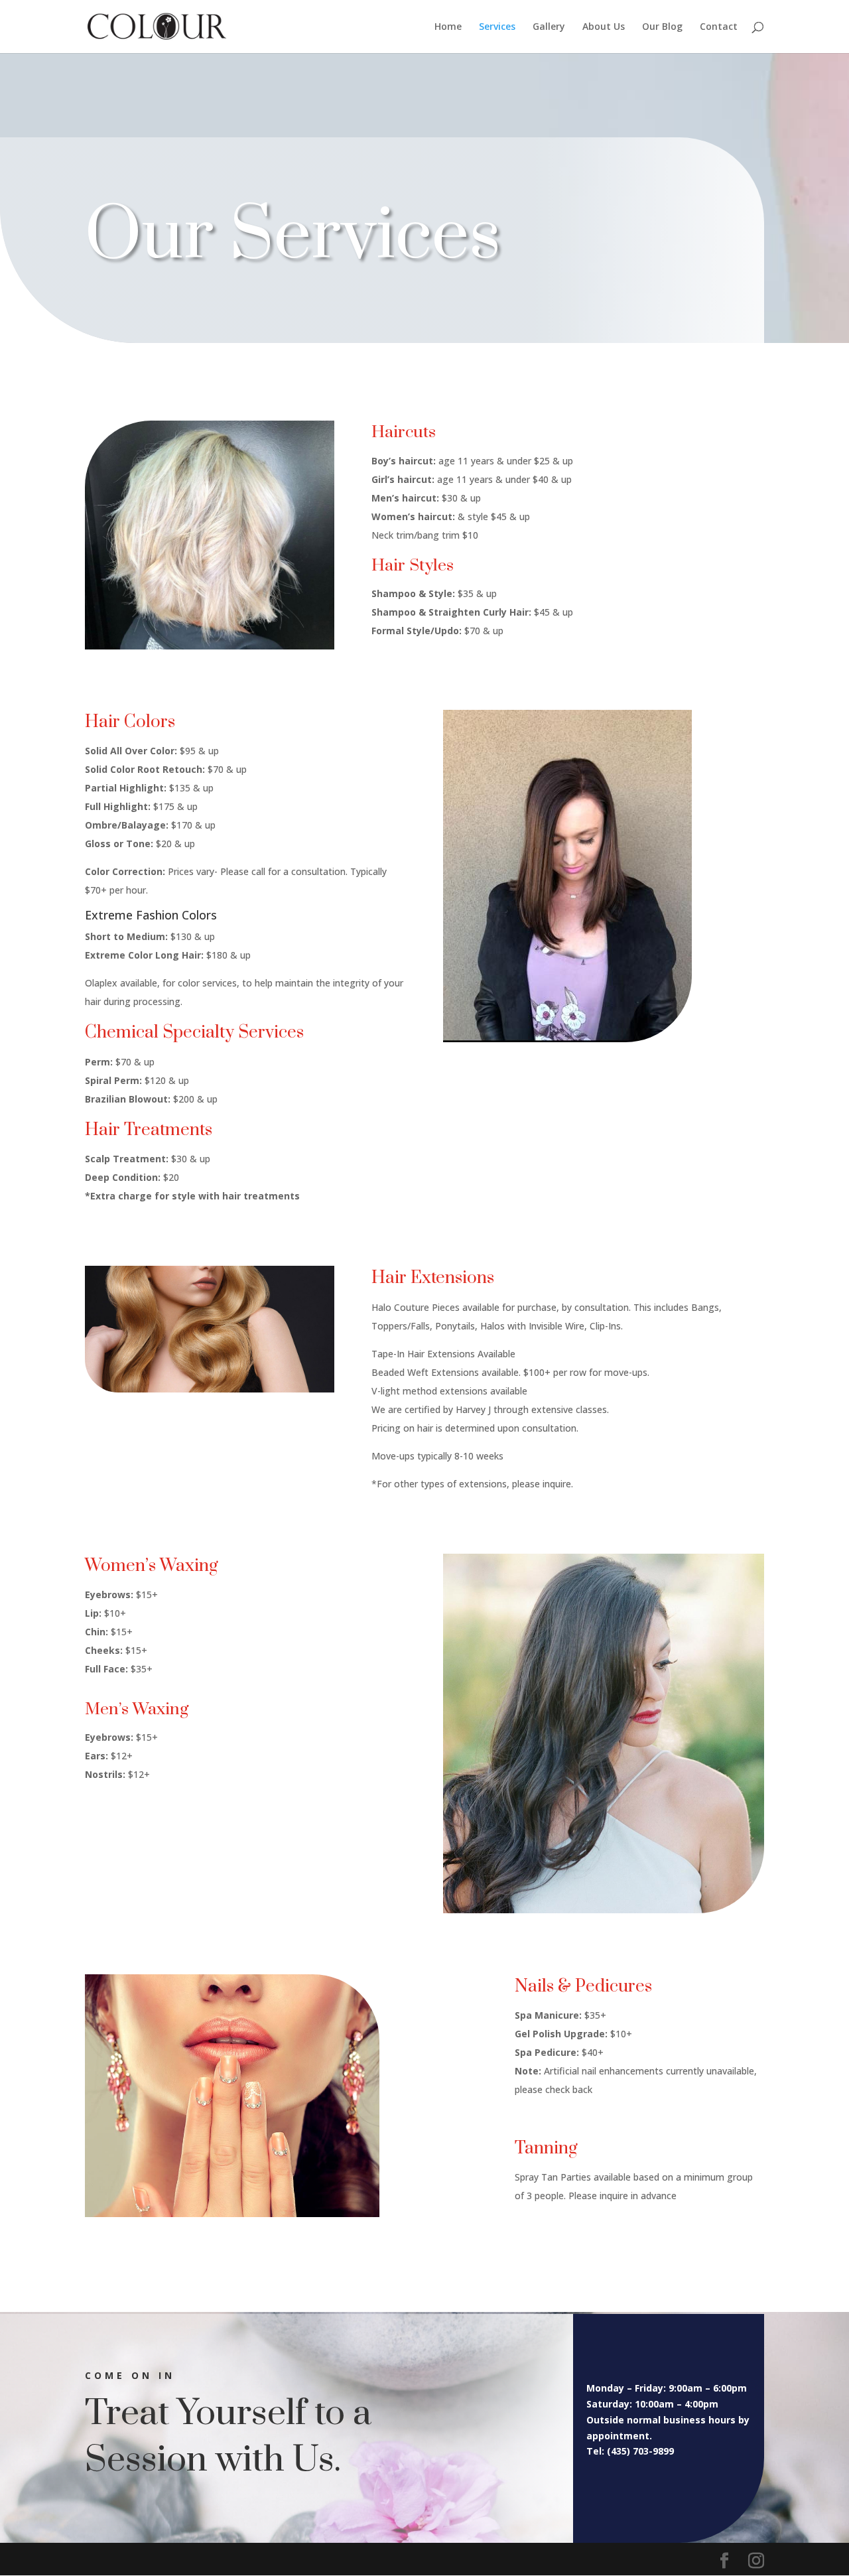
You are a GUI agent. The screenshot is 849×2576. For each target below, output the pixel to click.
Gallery (549, 27)
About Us (604, 27)
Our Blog (662, 27)
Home (448, 27)
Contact (719, 27)
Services (497, 27)
